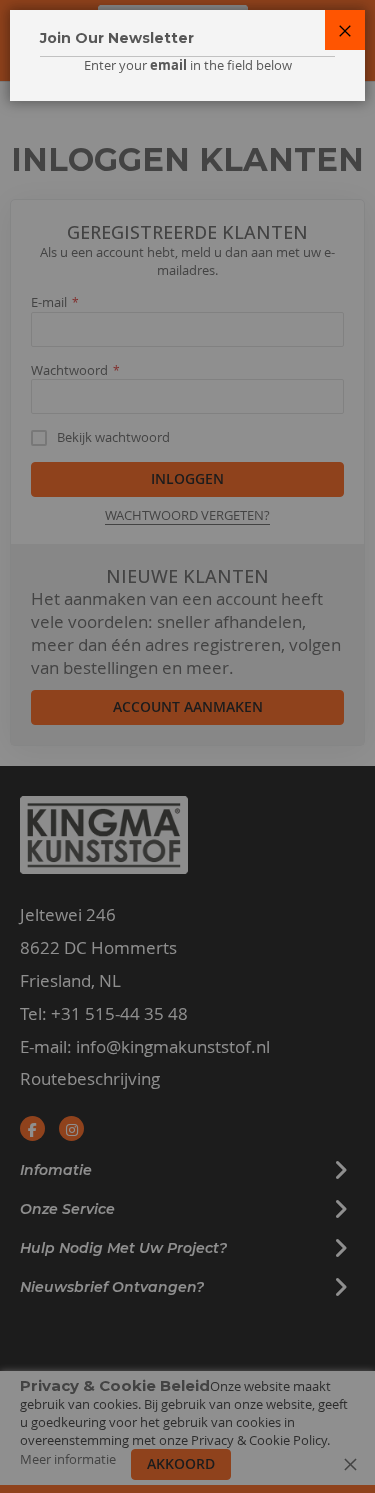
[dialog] (187, 746)
